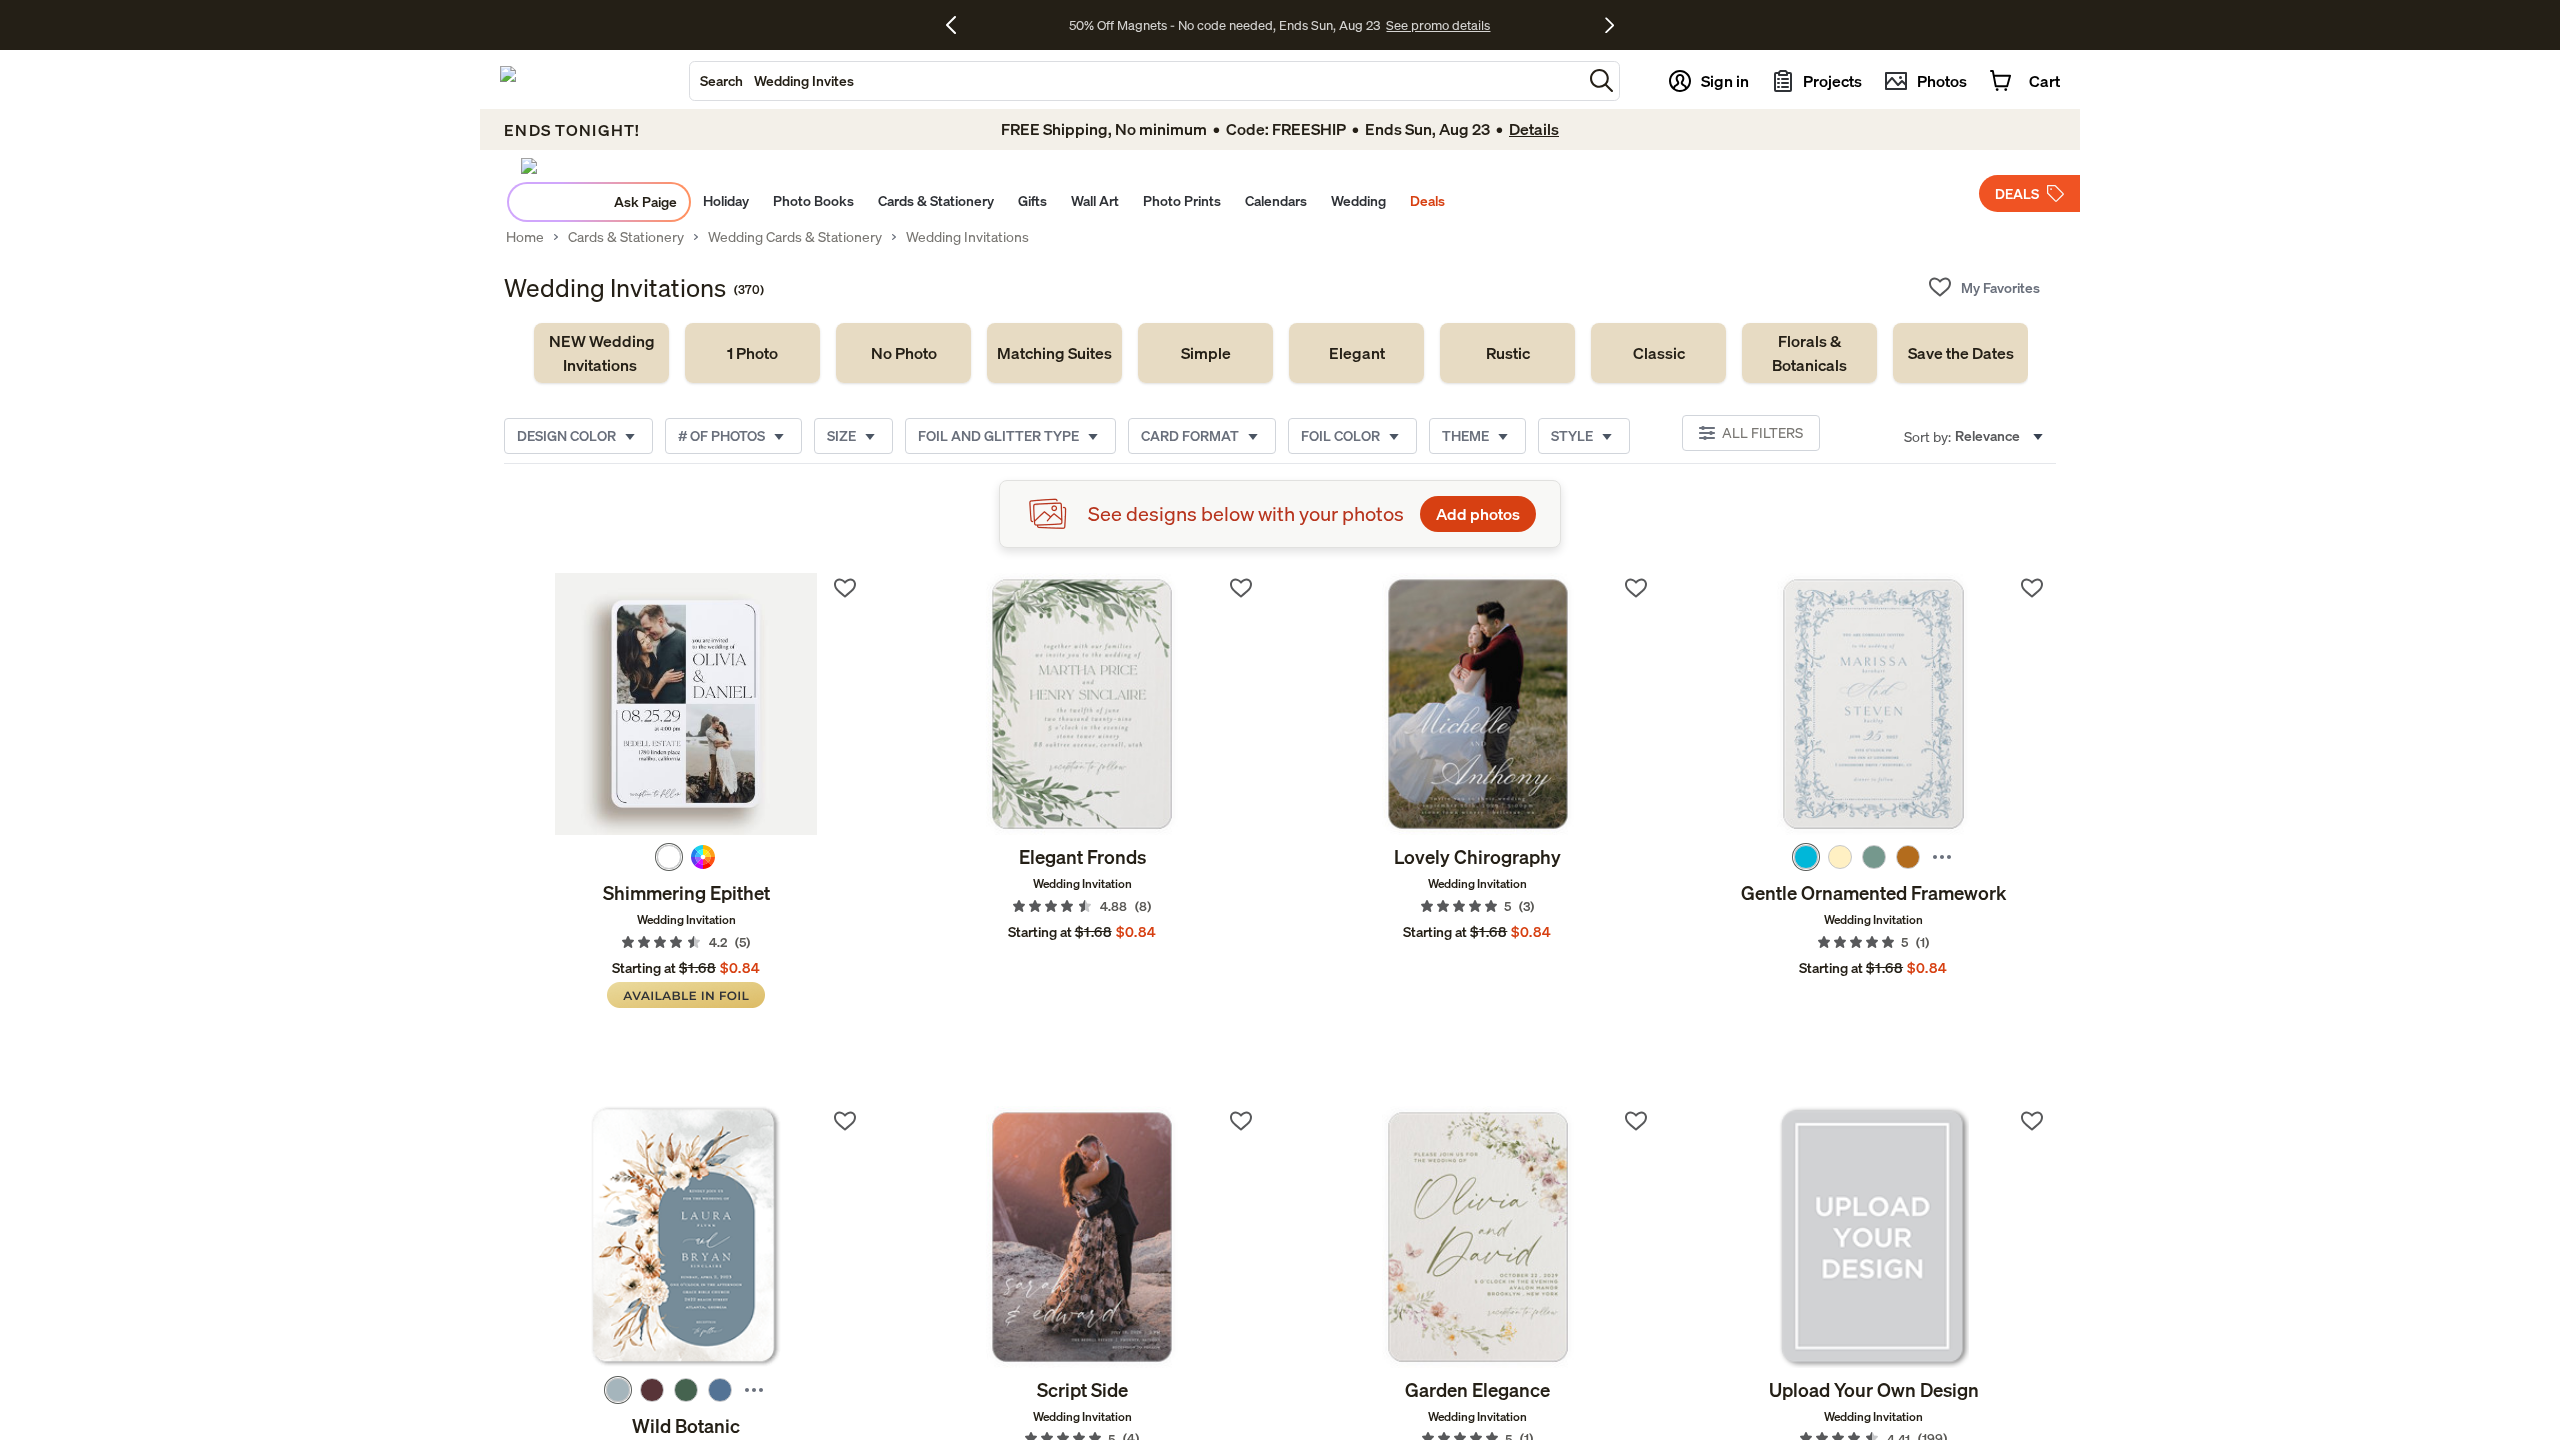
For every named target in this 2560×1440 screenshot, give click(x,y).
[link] (601, 353)
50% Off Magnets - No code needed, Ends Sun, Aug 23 (1224, 25)
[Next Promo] (1609, 25)
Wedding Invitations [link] (967, 237)
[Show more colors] (1942, 857)
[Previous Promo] (958, 25)
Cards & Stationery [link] (626, 237)
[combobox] (1136, 81)
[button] (1601, 80)
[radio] (669, 857)
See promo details (1438, 25)
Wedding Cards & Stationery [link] (795, 237)
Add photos (1478, 514)
